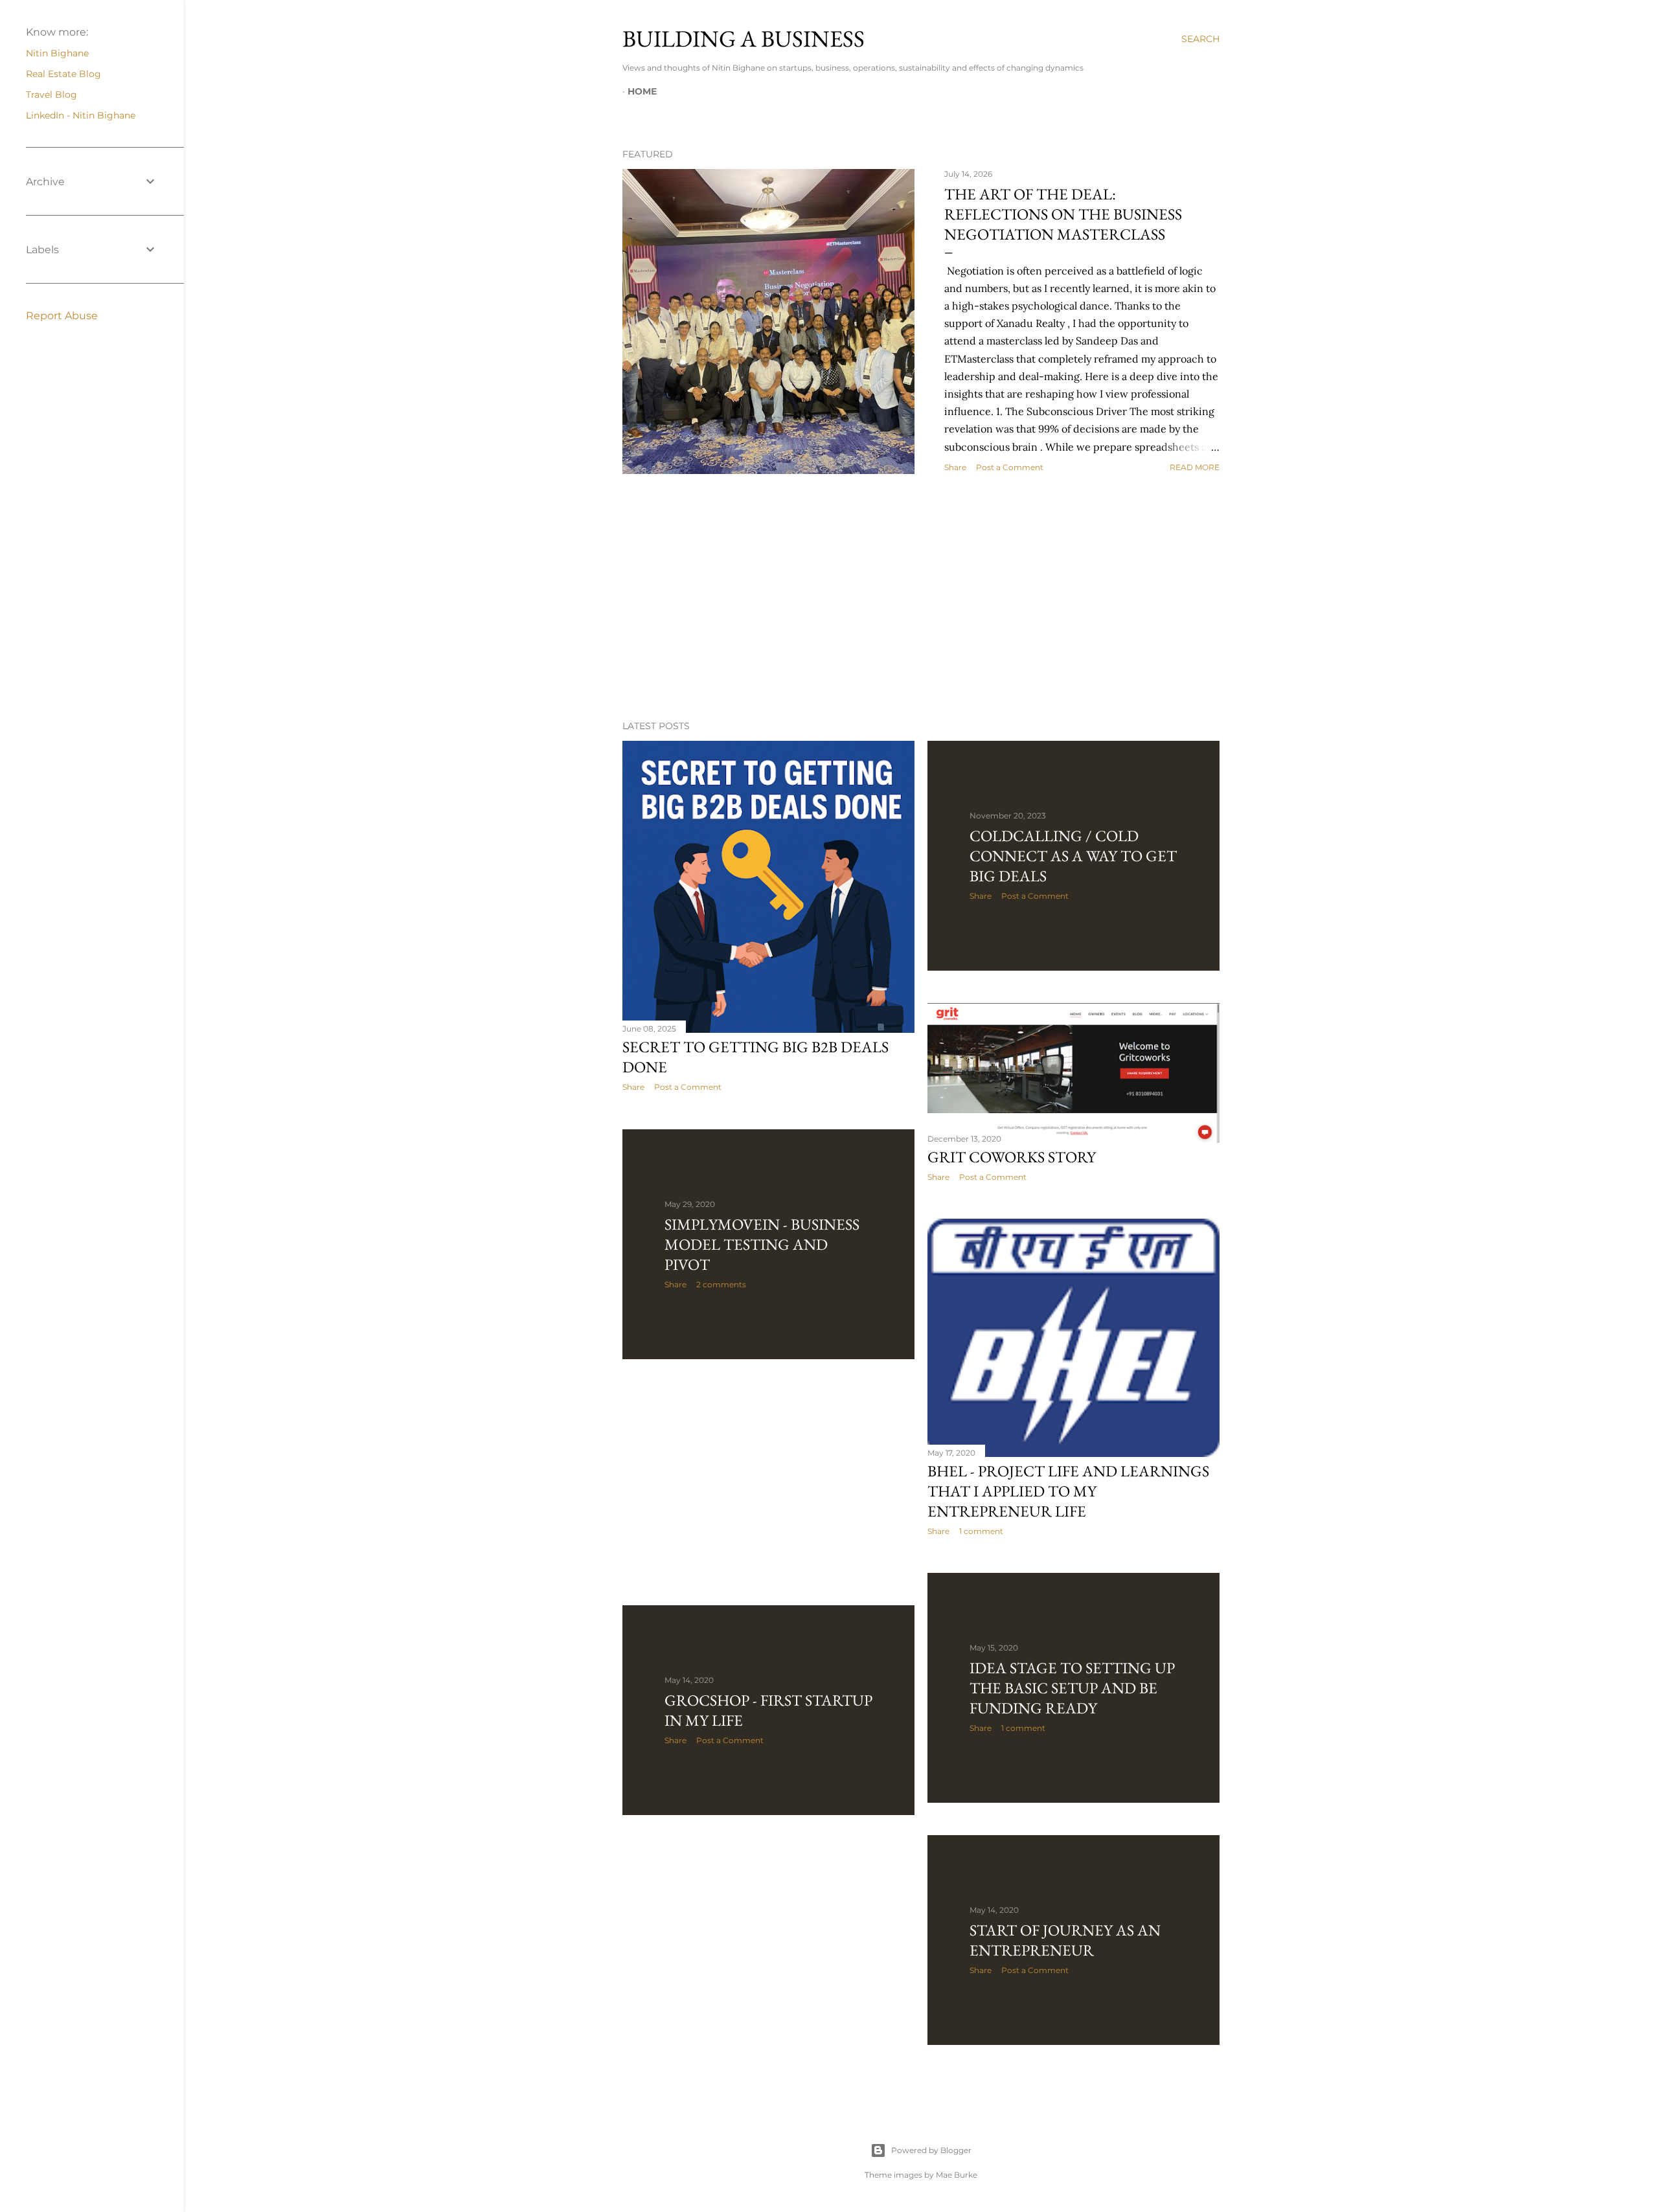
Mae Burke (957, 2175)
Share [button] (955, 467)
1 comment (981, 1531)
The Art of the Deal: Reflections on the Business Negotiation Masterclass (1063, 214)
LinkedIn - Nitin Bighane (81, 115)
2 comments (721, 1284)
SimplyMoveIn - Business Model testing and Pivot (762, 1244)
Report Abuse (62, 316)
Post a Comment (1010, 467)
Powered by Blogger (931, 2150)
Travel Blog (51, 95)
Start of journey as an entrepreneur (1065, 1940)
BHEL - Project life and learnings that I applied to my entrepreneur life (1068, 1491)
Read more (1195, 467)
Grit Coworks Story (1012, 1157)
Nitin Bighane (57, 53)
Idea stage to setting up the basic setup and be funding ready (1072, 1688)
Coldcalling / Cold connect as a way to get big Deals (1073, 856)
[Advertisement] (921, 597)
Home (642, 91)
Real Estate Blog (63, 74)
